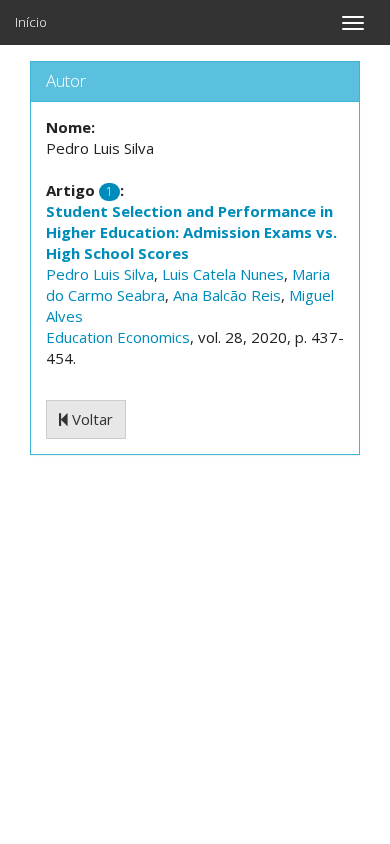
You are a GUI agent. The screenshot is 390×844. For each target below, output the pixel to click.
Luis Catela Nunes (223, 274)
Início (31, 22)
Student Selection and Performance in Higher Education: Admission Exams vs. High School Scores (191, 232)
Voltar (90, 419)
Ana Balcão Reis (227, 295)
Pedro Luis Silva (100, 274)
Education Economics (118, 337)
